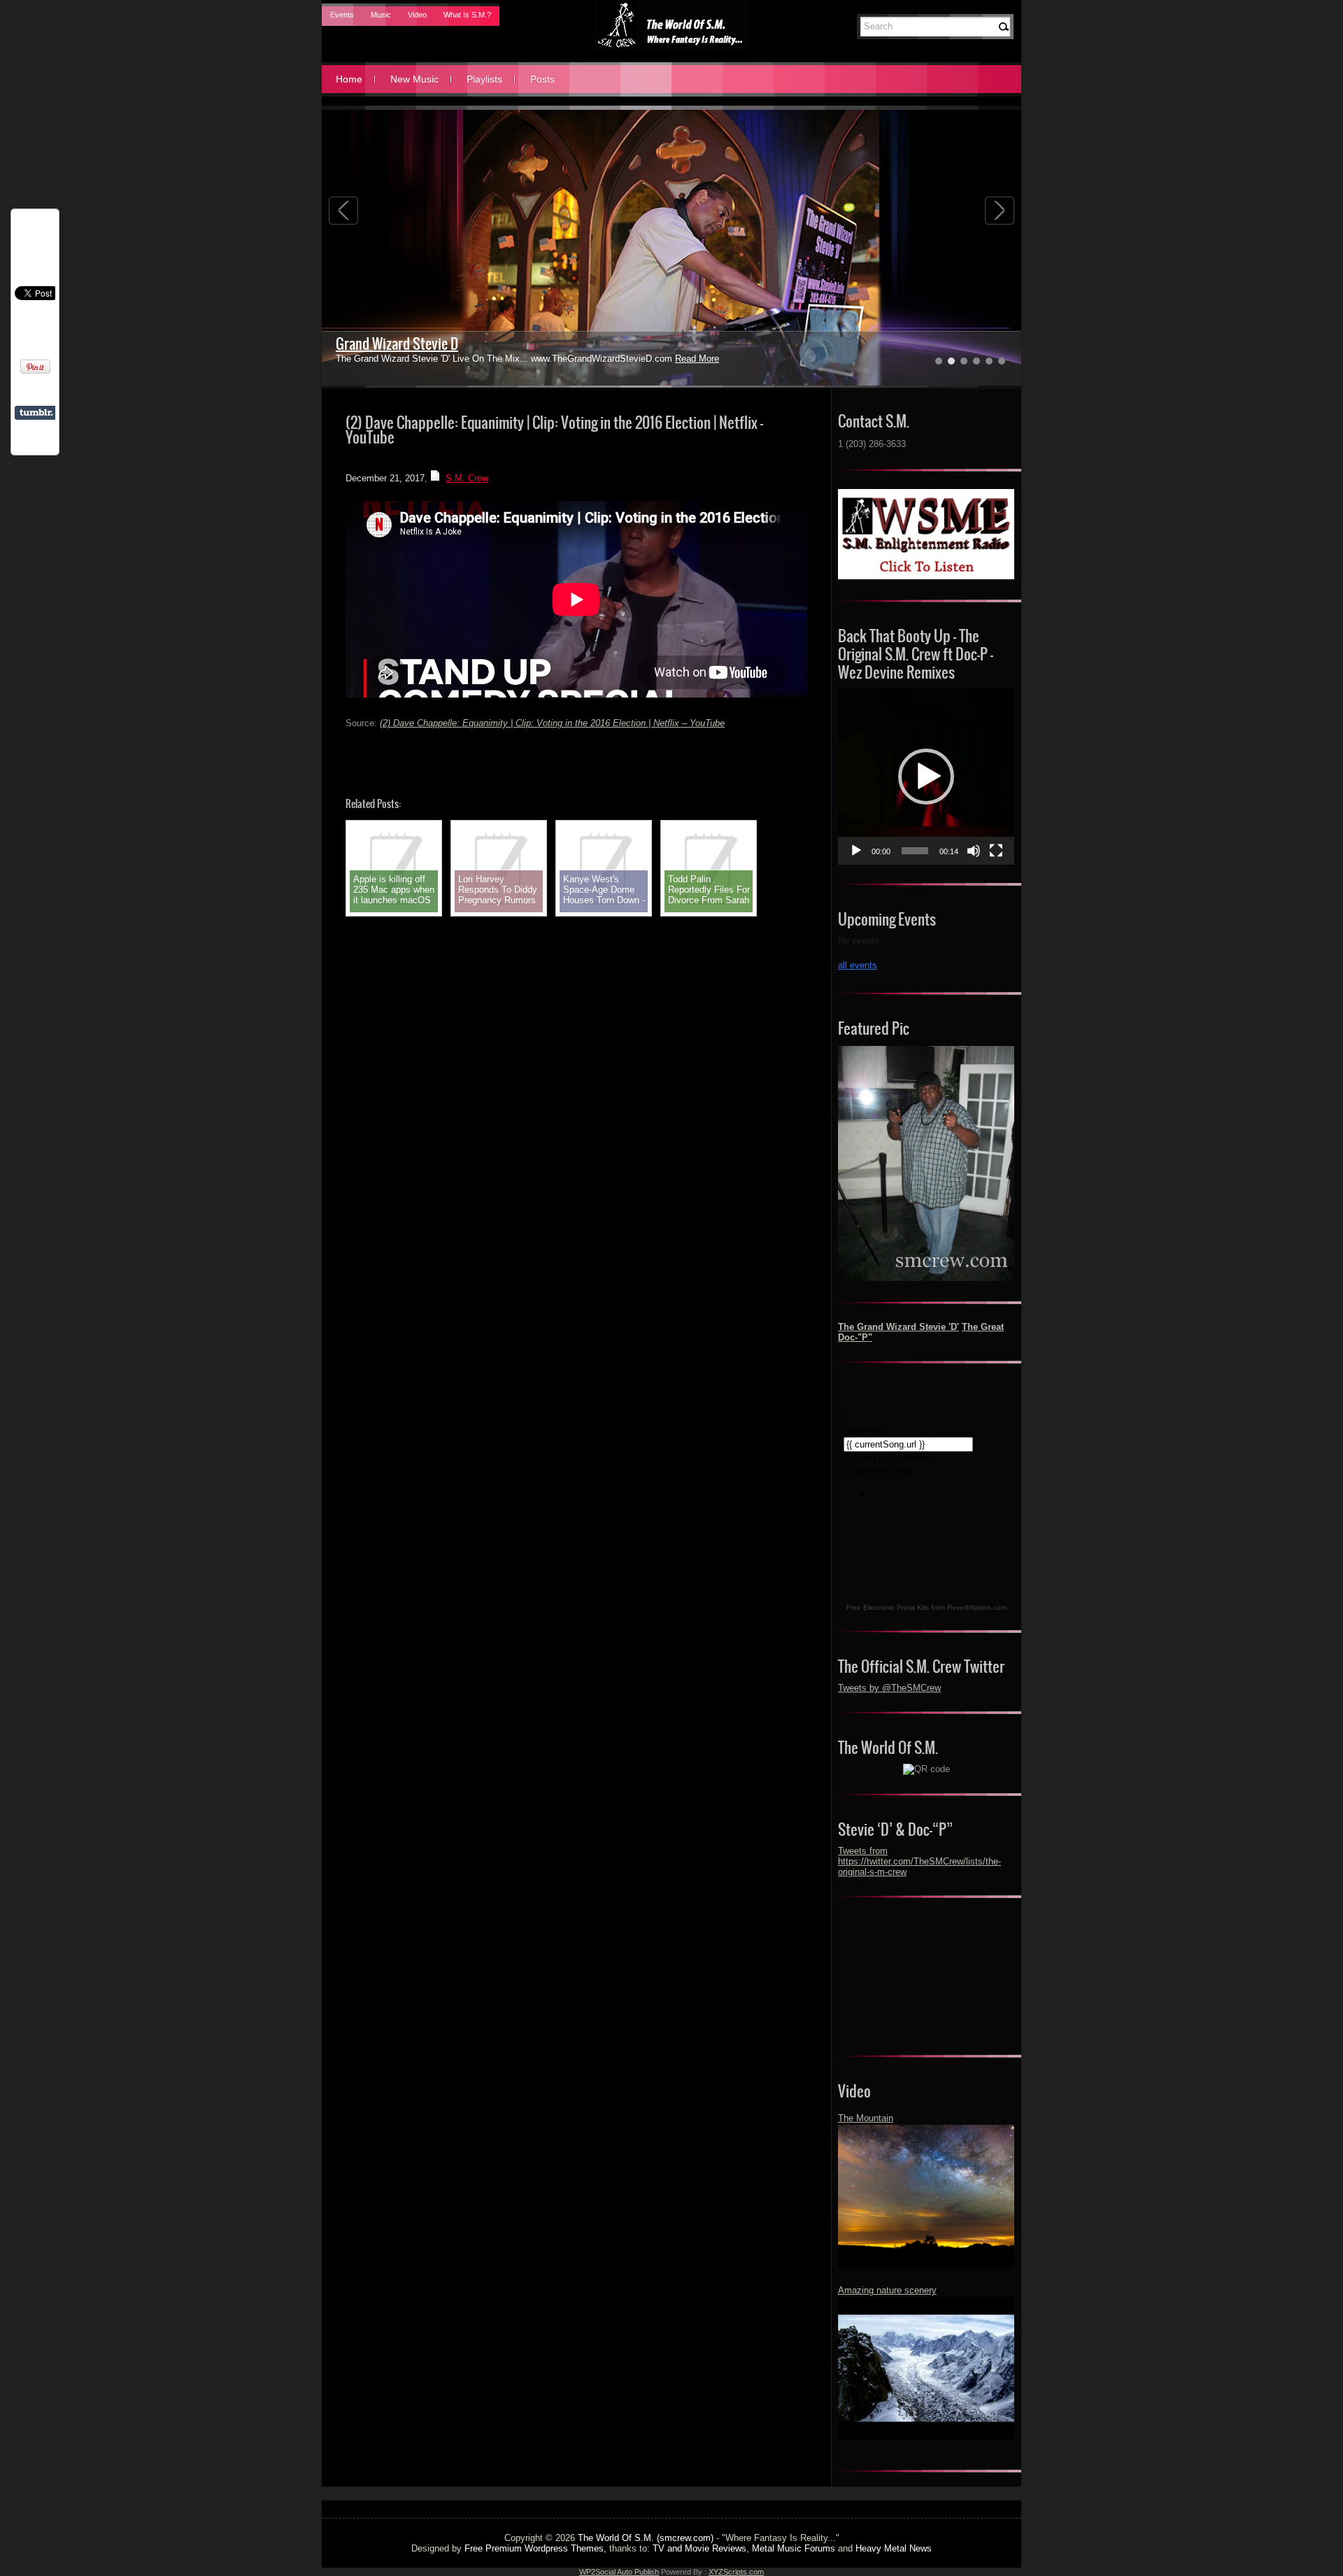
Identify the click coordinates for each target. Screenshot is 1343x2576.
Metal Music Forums (794, 2548)
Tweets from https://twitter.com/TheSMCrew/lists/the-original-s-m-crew (919, 1861)
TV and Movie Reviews (699, 2548)
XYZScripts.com (736, 2572)
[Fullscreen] (996, 851)
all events (858, 965)
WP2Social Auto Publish (619, 2572)
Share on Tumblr (36, 413)
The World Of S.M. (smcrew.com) (646, 2538)
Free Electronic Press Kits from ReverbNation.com (926, 1607)
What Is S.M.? (467, 15)
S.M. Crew (467, 478)
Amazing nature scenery (887, 2290)
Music (381, 15)
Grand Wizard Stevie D (397, 344)
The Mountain (866, 2118)
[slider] (915, 851)
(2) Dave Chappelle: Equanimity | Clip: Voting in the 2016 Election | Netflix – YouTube (552, 723)
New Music (414, 79)
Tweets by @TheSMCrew (889, 1688)
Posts (542, 79)
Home (349, 79)
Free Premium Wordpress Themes (534, 2548)
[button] (926, 777)
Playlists (484, 79)
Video (417, 15)
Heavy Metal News (894, 2548)
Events (342, 15)
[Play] (856, 851)
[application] (926, 777)
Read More (697, 359)
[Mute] (974, 851)
